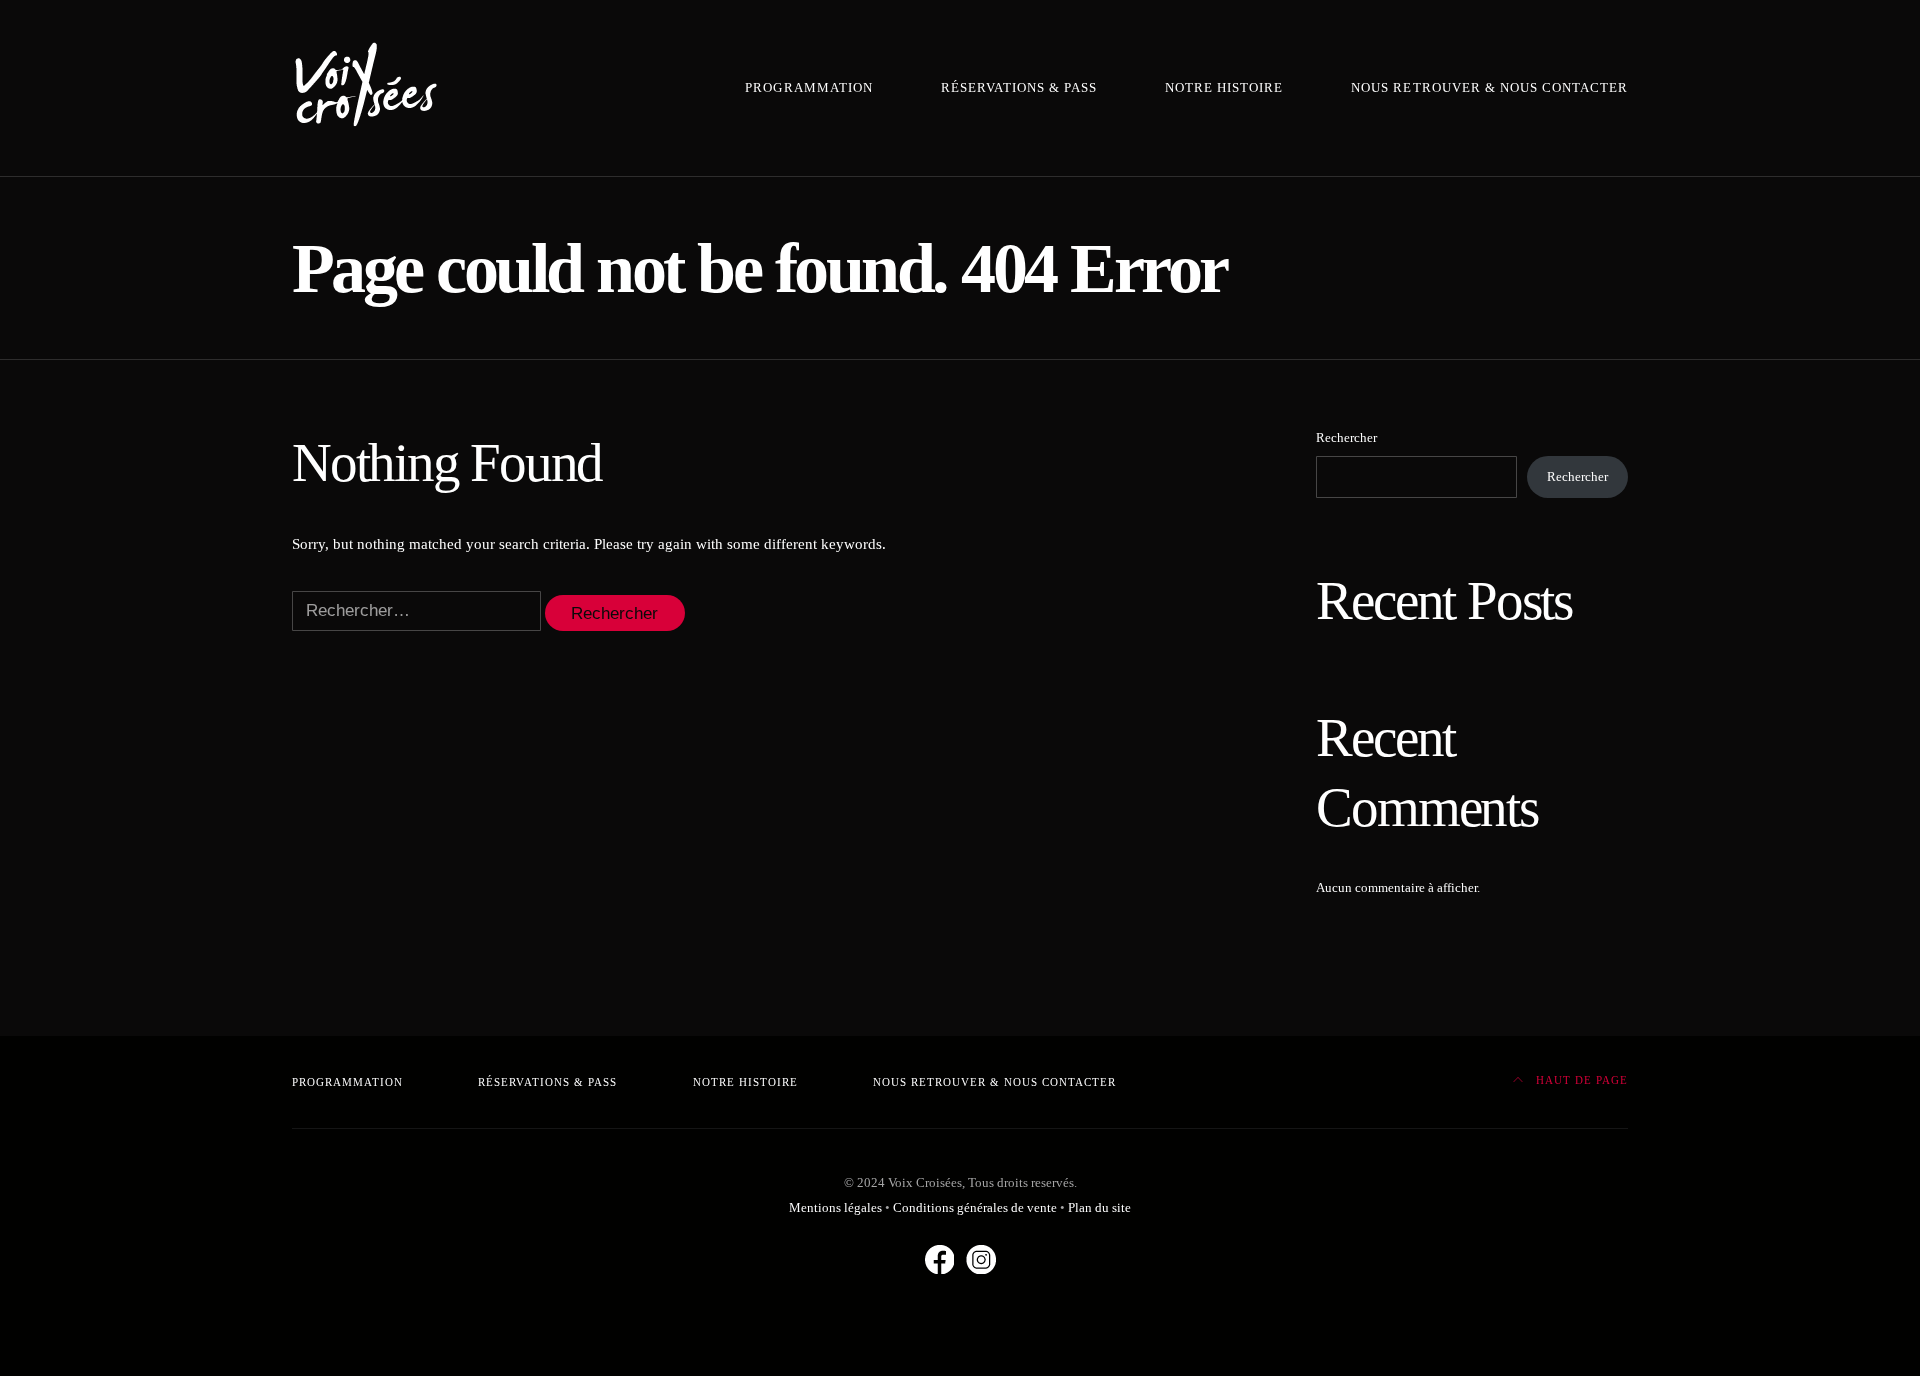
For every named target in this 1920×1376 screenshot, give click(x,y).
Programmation (808, 88)
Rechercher (1346, 437)
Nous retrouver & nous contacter (1489, 88)
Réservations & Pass (1019, 88)
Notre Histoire (1224, 88)
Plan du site (1099, 1208)
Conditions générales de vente (975, 1208)
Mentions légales (835, 1208)
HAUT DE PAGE (1580, 1080)
